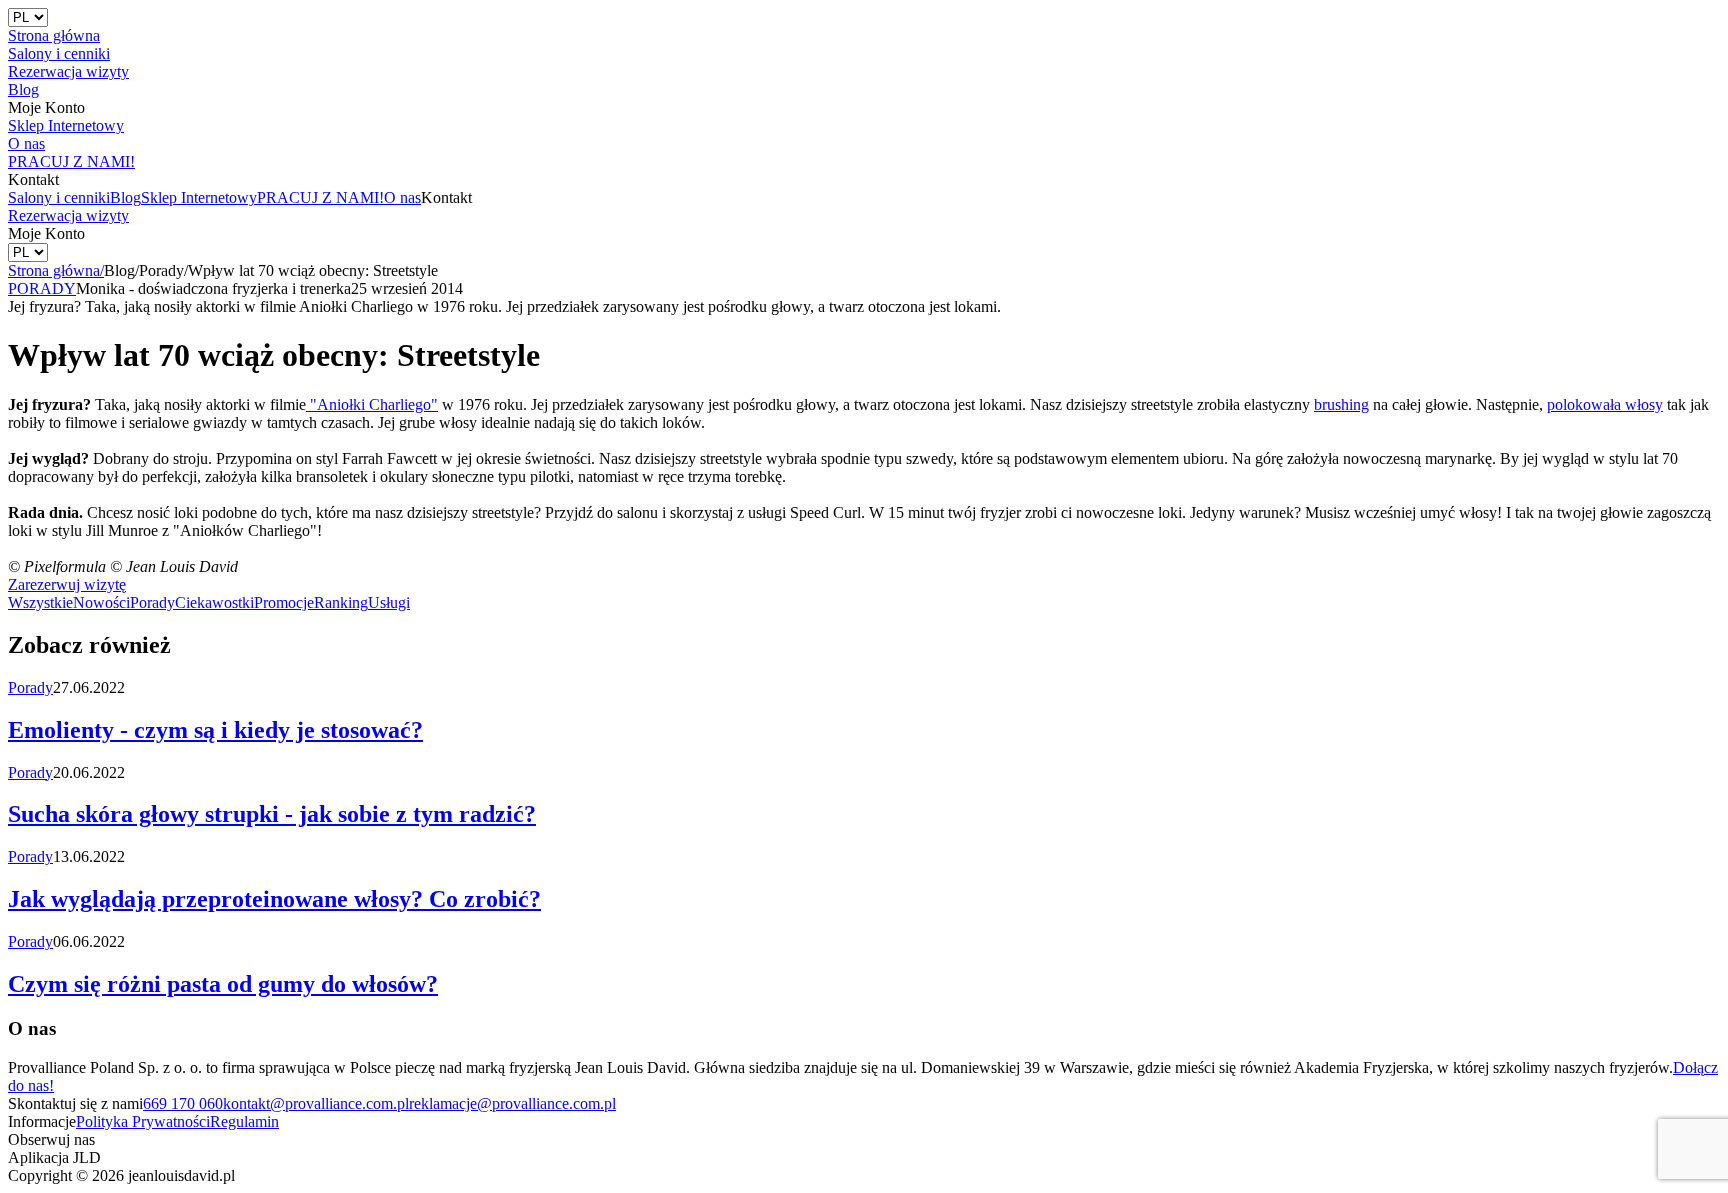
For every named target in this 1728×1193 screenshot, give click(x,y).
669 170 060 (183, 1103)
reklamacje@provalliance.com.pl (512, 1103)
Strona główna (56, 270)
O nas (402, 197)
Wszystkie (40, 602)
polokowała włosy (1605, 404)
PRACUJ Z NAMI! (320, 197)
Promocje (284, 602)
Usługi (389, 602)
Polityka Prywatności (143, 1121)
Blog (125, 197)
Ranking (341, 602)
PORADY (42, 288)
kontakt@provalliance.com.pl (316, 1103)
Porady (152, 602)
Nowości (101, 602)
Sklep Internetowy (199, 197)
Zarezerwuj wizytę (67, 584)
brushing (1341, 404)
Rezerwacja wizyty (68, 215)
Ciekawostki (214, 602)
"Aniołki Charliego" (372, 404)
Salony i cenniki (59, 197)
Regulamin (244, 1121)
